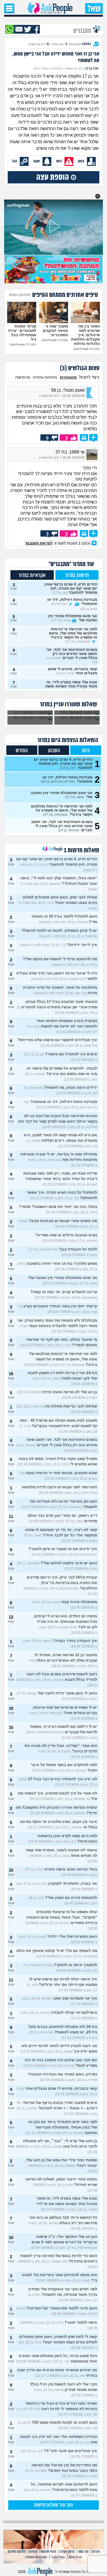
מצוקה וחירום (17, 2552)
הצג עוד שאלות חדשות (54, 2505)
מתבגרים (83, 30)
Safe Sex (58, 2557)
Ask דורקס (75, 2557)
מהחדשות (23, 377)
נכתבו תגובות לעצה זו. (58, 543)
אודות (96, 2552)
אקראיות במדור (32, 576)
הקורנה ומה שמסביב (36, 2557)
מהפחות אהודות (45, 377)
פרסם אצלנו (67, 2552)
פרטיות (33, 2552)
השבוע (54, 751)
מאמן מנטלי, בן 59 (68, 390)
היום (86, 751)
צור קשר (83, 2552)
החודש (22, 751)
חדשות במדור (77, 576)
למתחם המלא (20, 295)
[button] (98, 196)
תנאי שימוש (48, 2552)
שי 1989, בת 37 (70, 452)
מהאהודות (68, 377)
